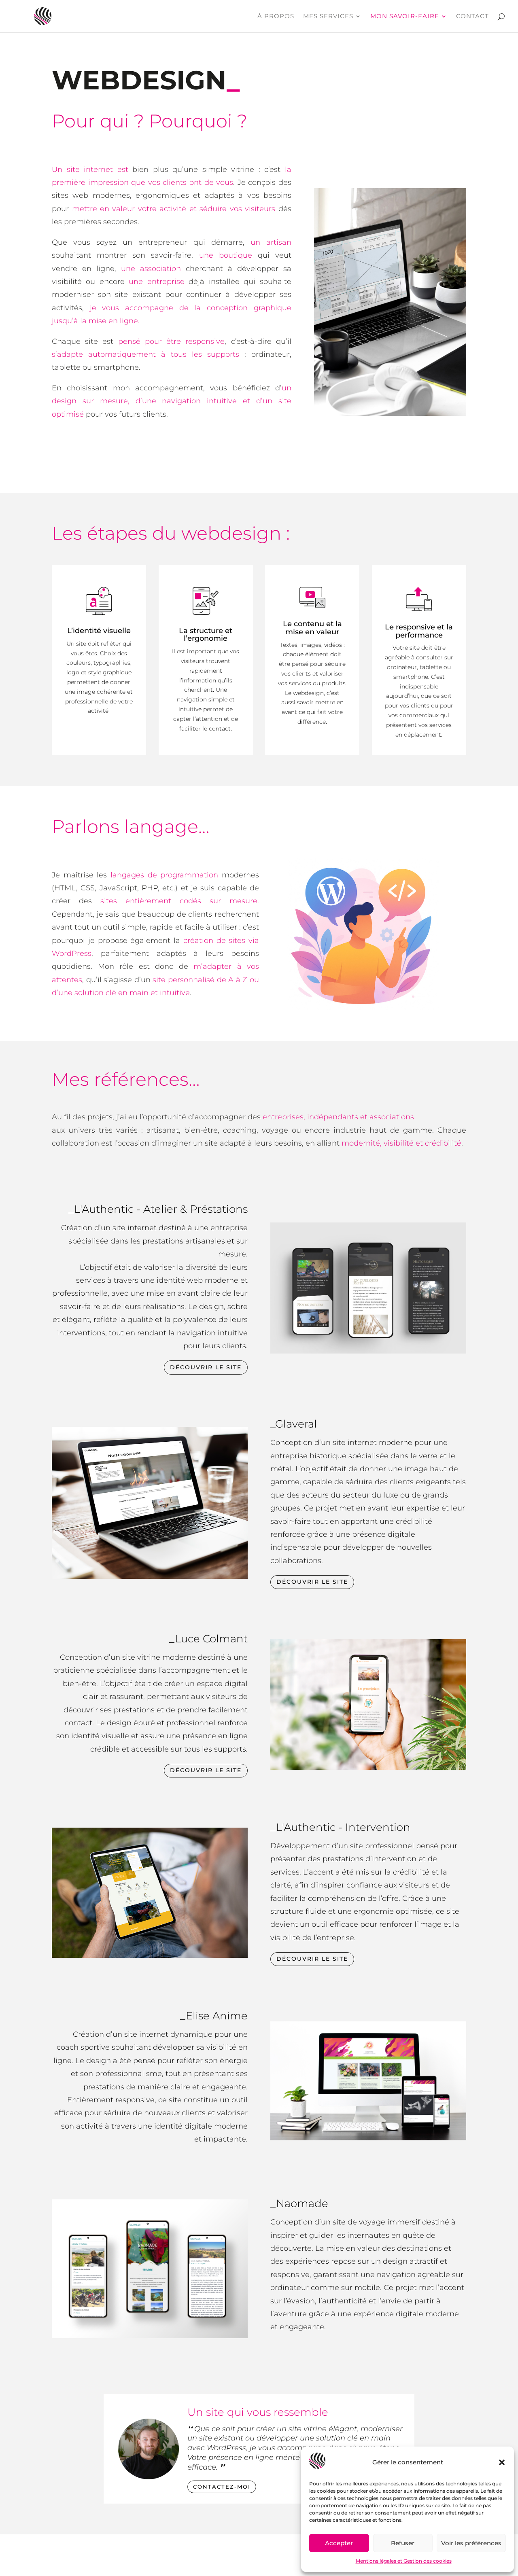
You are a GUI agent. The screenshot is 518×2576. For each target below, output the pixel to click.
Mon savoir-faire (405, 17)
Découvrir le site (206, 1367)
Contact (472, 17)
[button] (502, 2462)
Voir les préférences (471, 2543)
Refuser (403, 2543)
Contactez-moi (222, 2487)
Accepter (339, 2543)
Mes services (328, 17)
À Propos (276, 17)
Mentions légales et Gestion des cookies (404, 2561)
